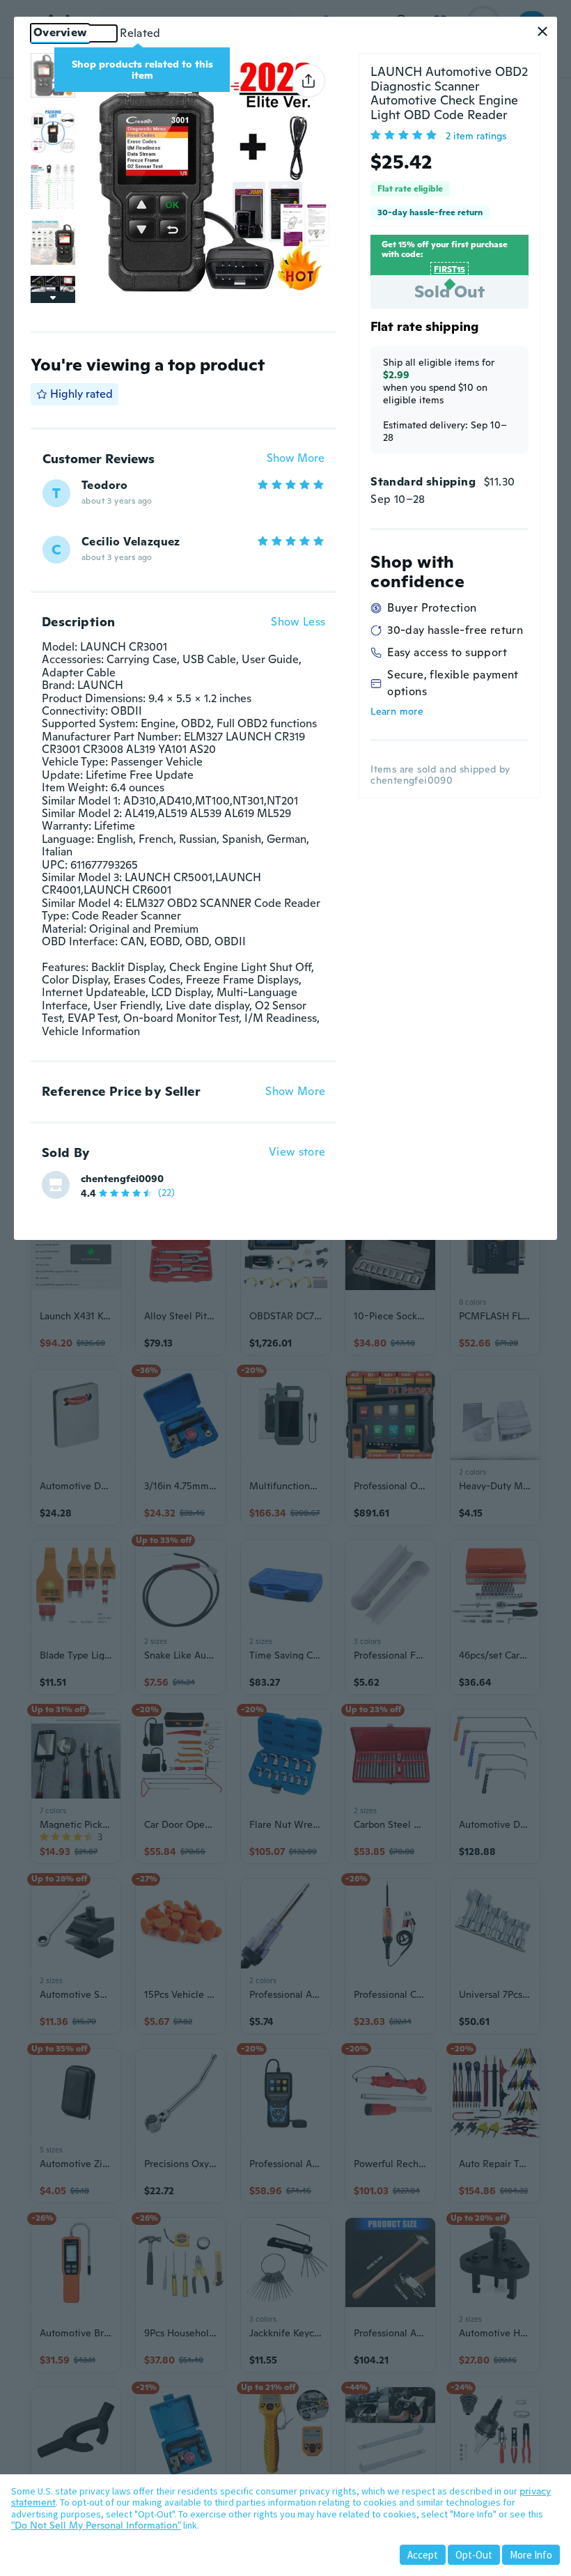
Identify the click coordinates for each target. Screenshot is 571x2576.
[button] (542, 31)
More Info (531, 2555)
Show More (296, 459)
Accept (423, 2555)
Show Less (298, 622)
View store (297, 1153)
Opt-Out (474, 2555)
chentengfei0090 (122, 1179)
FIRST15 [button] (449, 270)
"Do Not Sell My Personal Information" (96, 2525)
